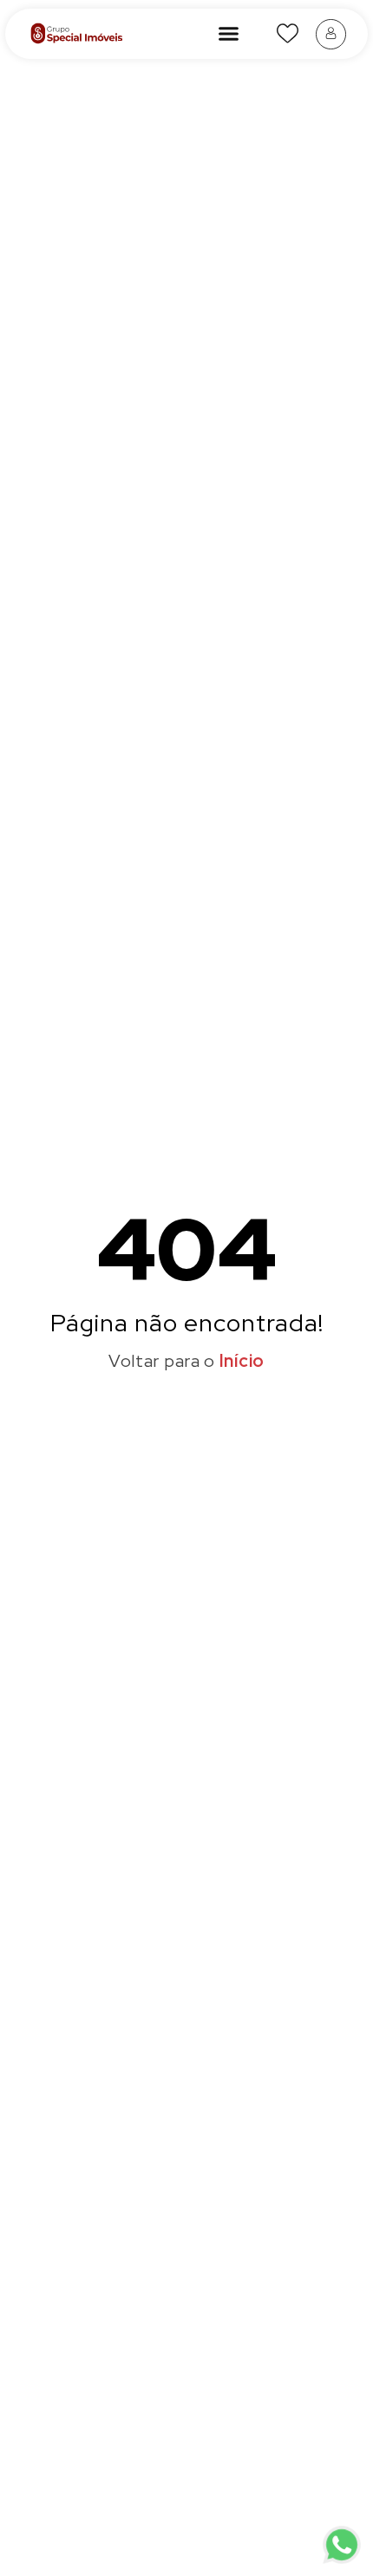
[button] (229, 34)
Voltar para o (186, 1361)
